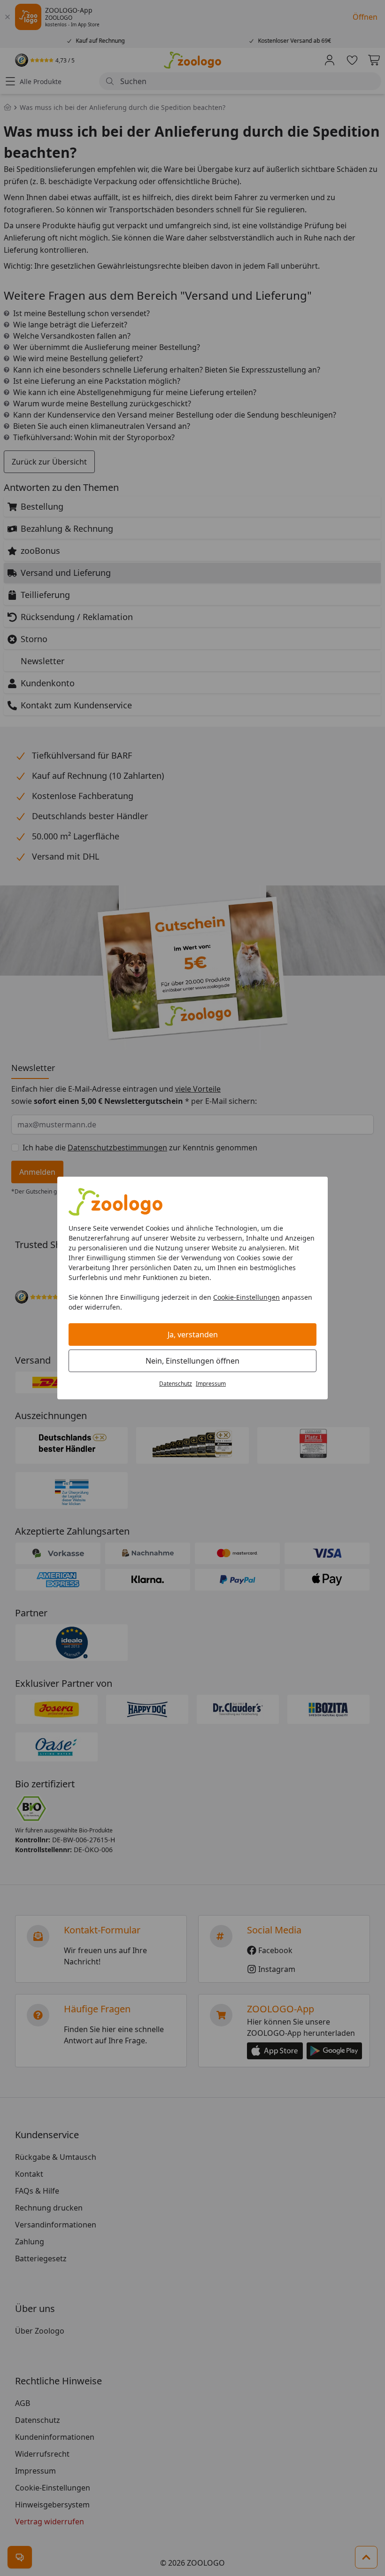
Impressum (211, 1384)
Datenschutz (176, 1384)
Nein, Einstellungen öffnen (192, 1361)
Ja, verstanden (193, 1335)
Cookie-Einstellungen (246, 1297)
